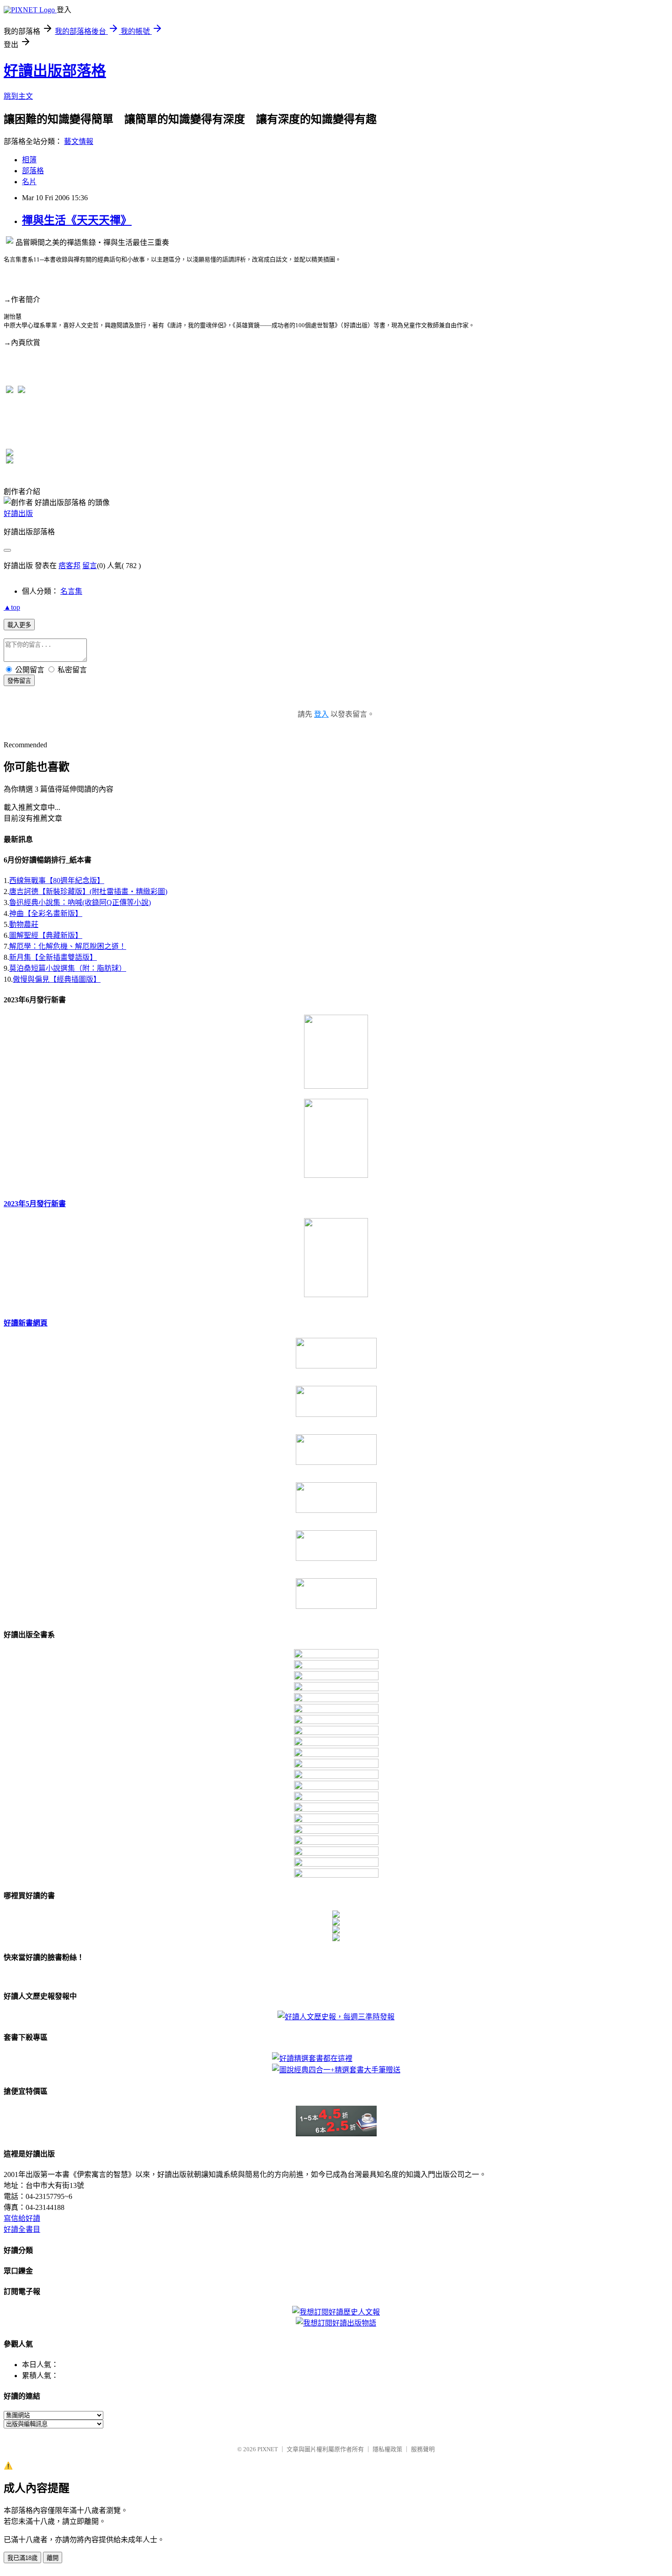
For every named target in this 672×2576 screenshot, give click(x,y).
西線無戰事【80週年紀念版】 (57, 881)
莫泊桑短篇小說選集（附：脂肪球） (68, 968)
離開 (53, 2558)
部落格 (33, 171)
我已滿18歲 (22, 2558)
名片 (29, 182)
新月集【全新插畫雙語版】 (53, 957)
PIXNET (268, 2449)
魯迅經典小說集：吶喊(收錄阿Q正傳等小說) (80, 902)
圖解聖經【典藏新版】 (46, 935)
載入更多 (19, 625)
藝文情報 (79, 141)
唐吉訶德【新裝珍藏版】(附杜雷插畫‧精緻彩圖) (88, 891)
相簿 (29, 160)
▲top (12, 607)
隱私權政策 (387, 2449)
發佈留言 (19, 681)
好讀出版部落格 (55, 71)
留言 (90, 566)
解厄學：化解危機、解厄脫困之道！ (68, 946)
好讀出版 (18, 514)
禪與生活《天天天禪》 (77, 220)
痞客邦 (69, 566)
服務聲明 (423, 2449)
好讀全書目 (22, 2229)
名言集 (71, 591)
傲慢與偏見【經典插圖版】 (57, 979)
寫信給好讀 (22, 2218)
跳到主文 (18, 96)
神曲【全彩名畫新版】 (46, 913)
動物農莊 (24, 924)
